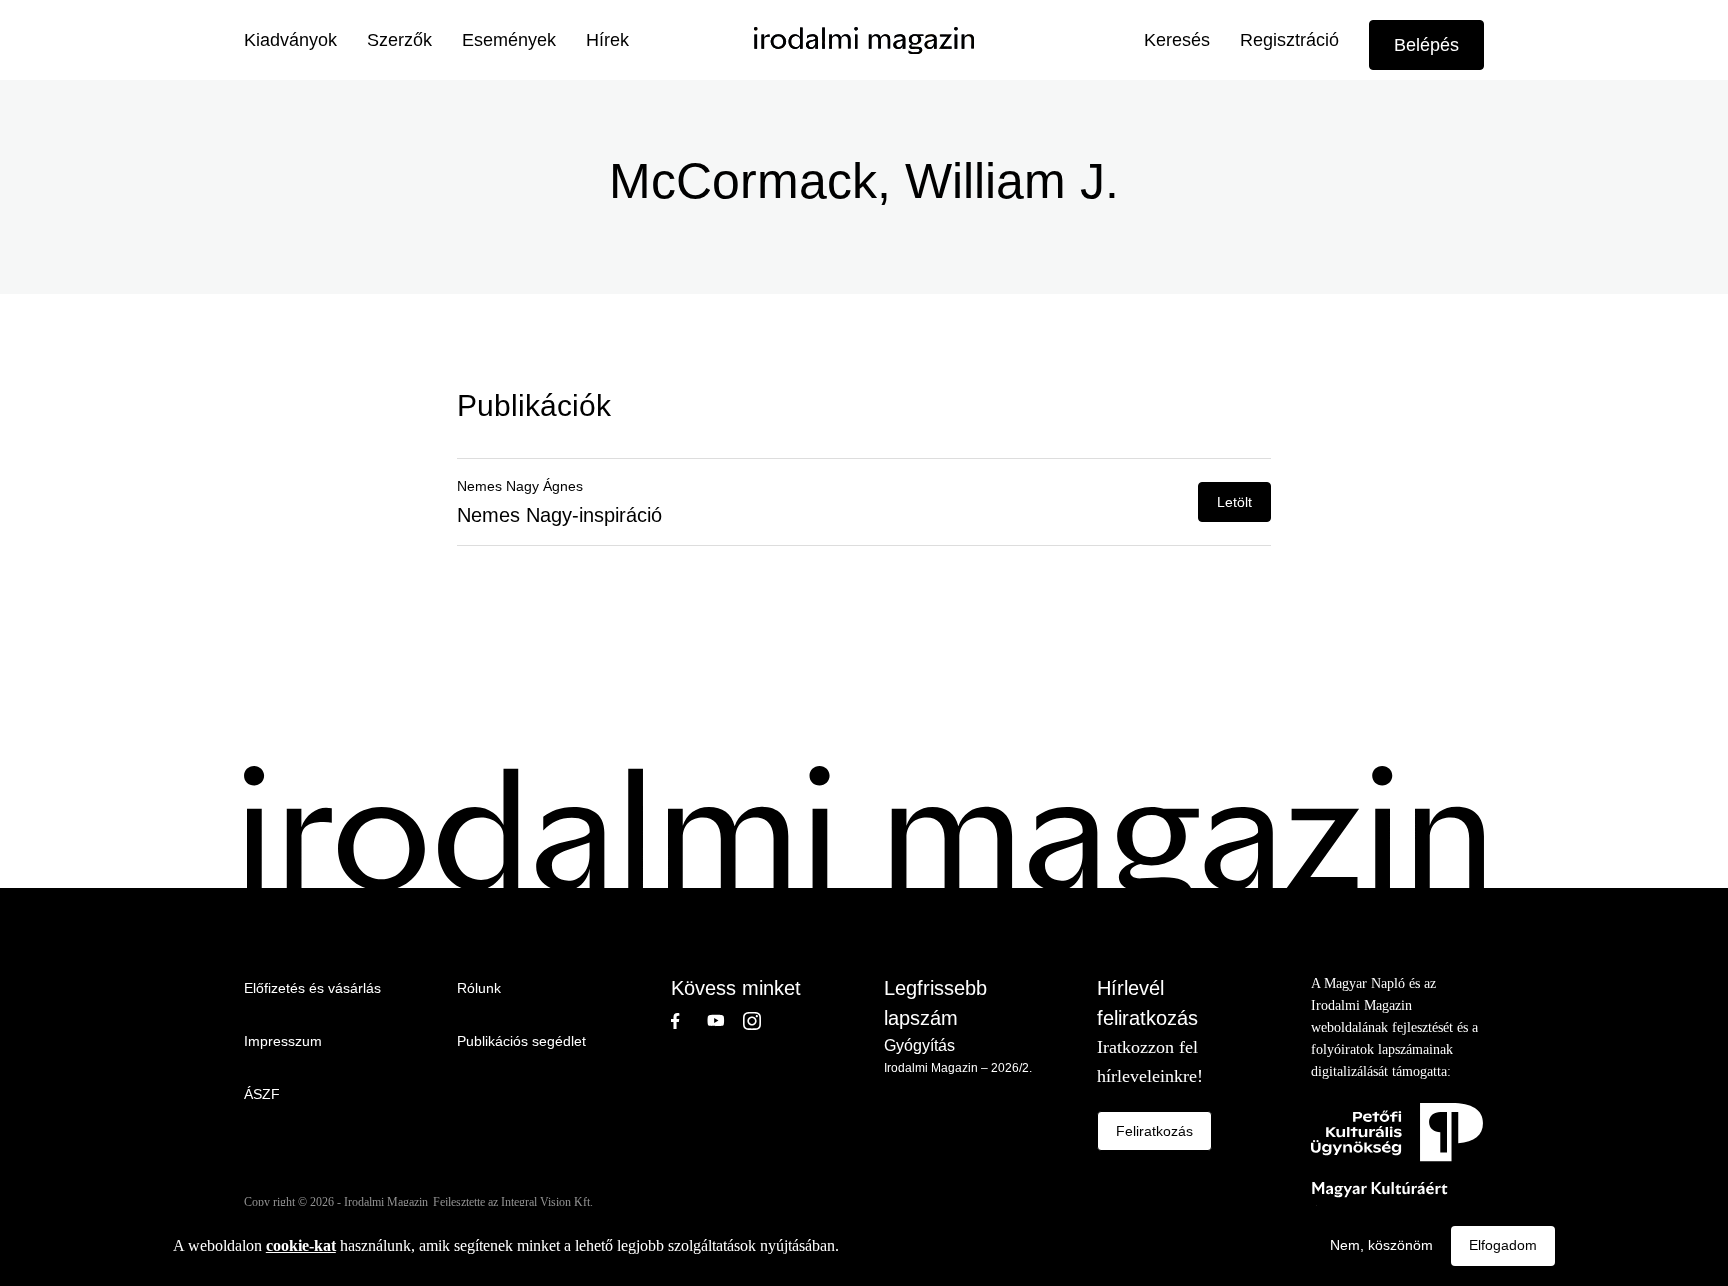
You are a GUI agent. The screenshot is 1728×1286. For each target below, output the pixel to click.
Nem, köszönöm (1381, 1245)
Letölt (1234, 502)
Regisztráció (1289, 40)
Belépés (1426, 45)
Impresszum (283, 1041)
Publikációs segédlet (521, 1041)
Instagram (761, 1021)
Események (509, 40)
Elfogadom (1503, 1245)
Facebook (689, 1021)
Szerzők (399, 40)
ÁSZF (262, 1094)
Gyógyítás (919, 1045)
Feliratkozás (1154, 1131)
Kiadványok (290, 40)
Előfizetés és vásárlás (312, 988)
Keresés (1177, 40)
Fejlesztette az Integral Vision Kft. (513, 1202)
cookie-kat (301, 1245)
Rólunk (479, 988)
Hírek (607, 40)
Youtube (725, 1021)
